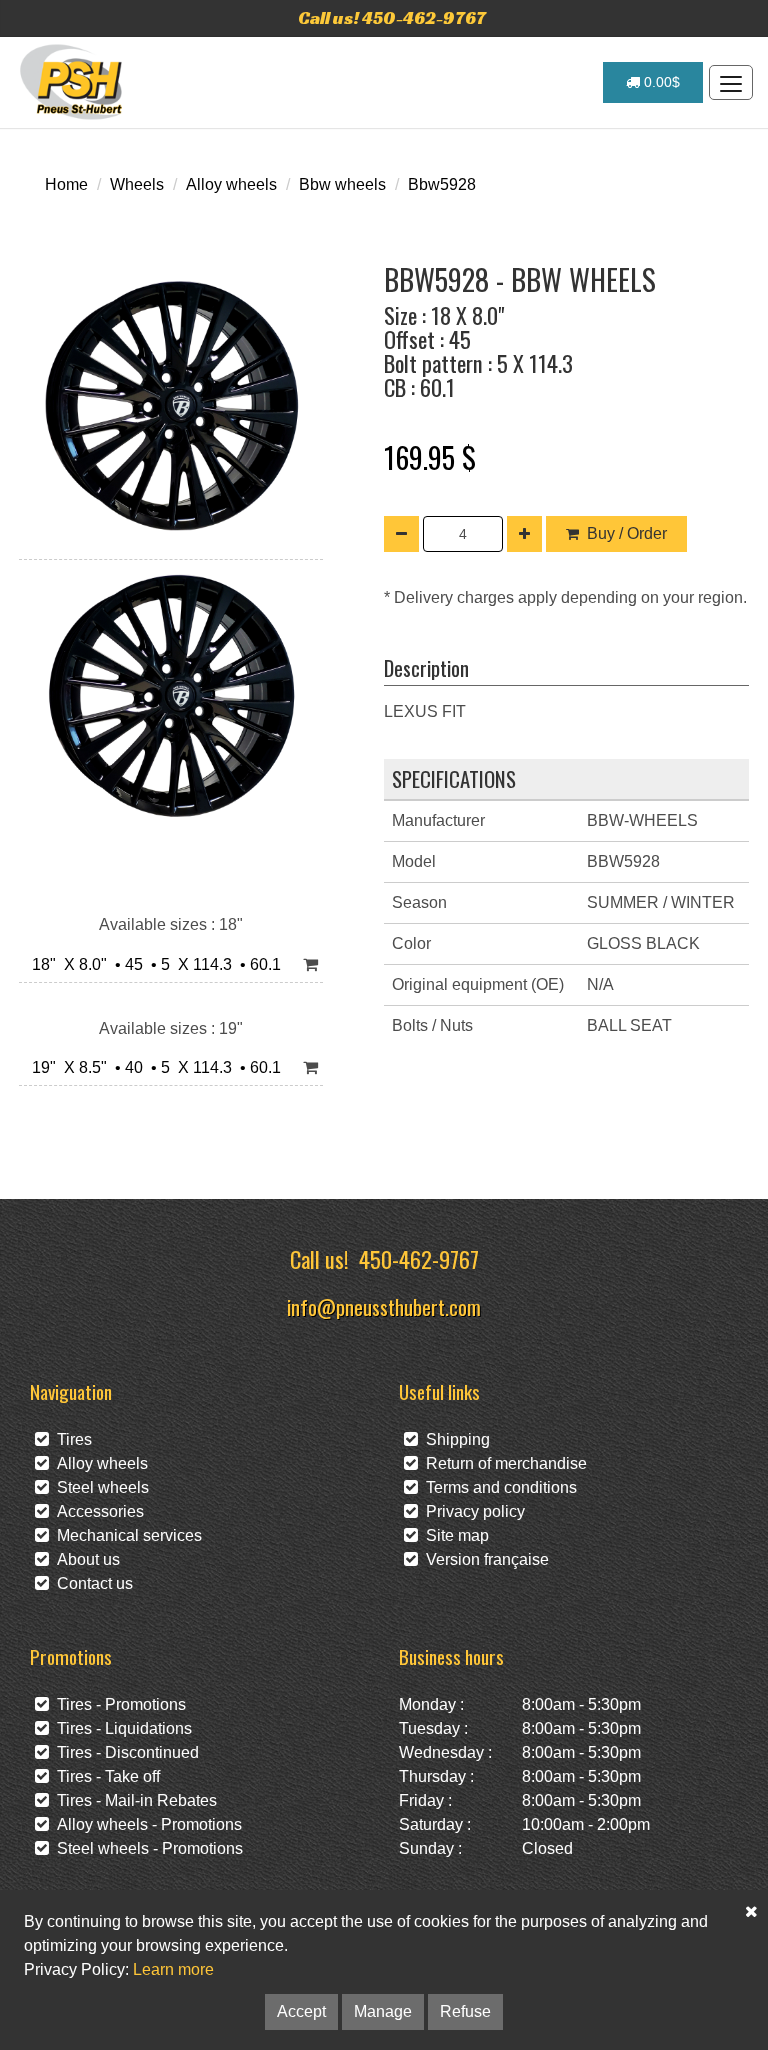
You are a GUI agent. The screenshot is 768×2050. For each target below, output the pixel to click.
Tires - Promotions (117, 1704)
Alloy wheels (231, 184)
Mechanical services (125, 1535)
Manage (383, 2011)
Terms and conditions (497, 1487)
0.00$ (660, 82)
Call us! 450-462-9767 (392, 17)
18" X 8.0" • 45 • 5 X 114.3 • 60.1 (152, 964)
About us (84, 1559)
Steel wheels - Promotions (146, 1848)
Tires (70, 1439)
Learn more (173, 1969)
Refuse (465, 2011)
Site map (453, 1535)
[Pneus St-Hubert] (73, 82)
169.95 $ (430, 457)
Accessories (96, 1511)
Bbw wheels (342, 184)
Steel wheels (99, 1487)
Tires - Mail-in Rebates (133, 1800)
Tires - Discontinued (124, 1752)
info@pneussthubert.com (384, 1306)
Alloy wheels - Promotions (145, 1824)
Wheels (137, 184)
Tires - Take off (104, 1776)
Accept (301, 2011)
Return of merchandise (502, 1463)
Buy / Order (627, 533)
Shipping (454, 1439)
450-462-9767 (419, 1258)
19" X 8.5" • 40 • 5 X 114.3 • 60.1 (152, 1067)
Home (66, 184)
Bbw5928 (442, 184)
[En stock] (310, 965)
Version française (483, 1559)
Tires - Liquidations (120, 1728)
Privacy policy (471, 1511)
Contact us (91, 1583)
